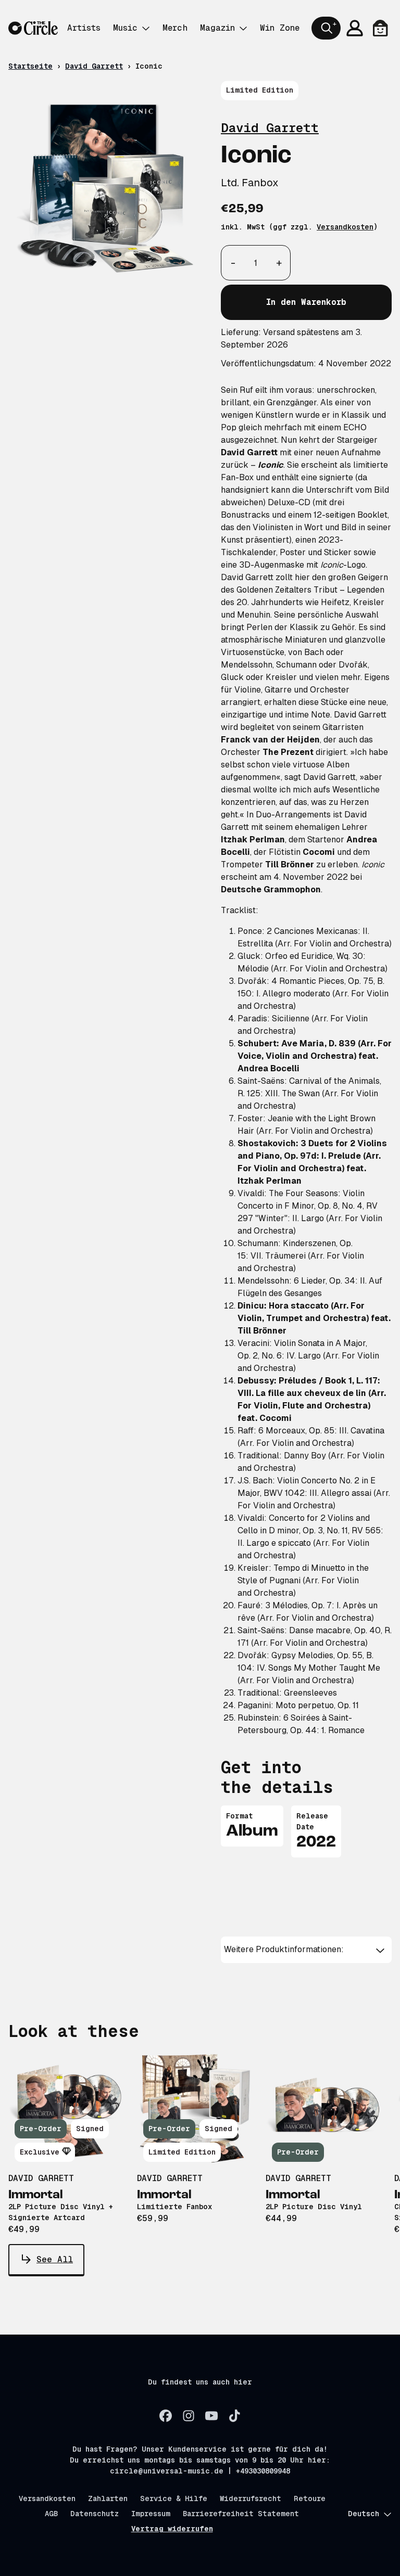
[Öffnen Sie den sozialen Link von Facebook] (166, 2416)
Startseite (30, 66)
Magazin (217, 28)
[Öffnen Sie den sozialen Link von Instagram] (189, 2416)
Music (125, 28)
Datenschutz (95, 2514)
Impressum (151, 2514)
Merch (175, 28)
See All (55, 2259)
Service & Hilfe (174, 2498)
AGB (51, 2514)
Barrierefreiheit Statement (241, 2514)
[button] (306, 1950)
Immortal (36, 2195)
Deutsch (364, 2514)
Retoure (310, 2498)
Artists (84, 28)
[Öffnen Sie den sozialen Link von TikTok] (234, 2416)
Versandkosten (345, 227)
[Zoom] (104, 189)
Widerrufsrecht (251, 2498)
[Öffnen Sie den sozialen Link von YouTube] (211, 2416)
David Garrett (94, 66)
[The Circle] (33, 28)
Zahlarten (108, 2498)
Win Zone (280, 28)
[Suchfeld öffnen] (326, 28)
